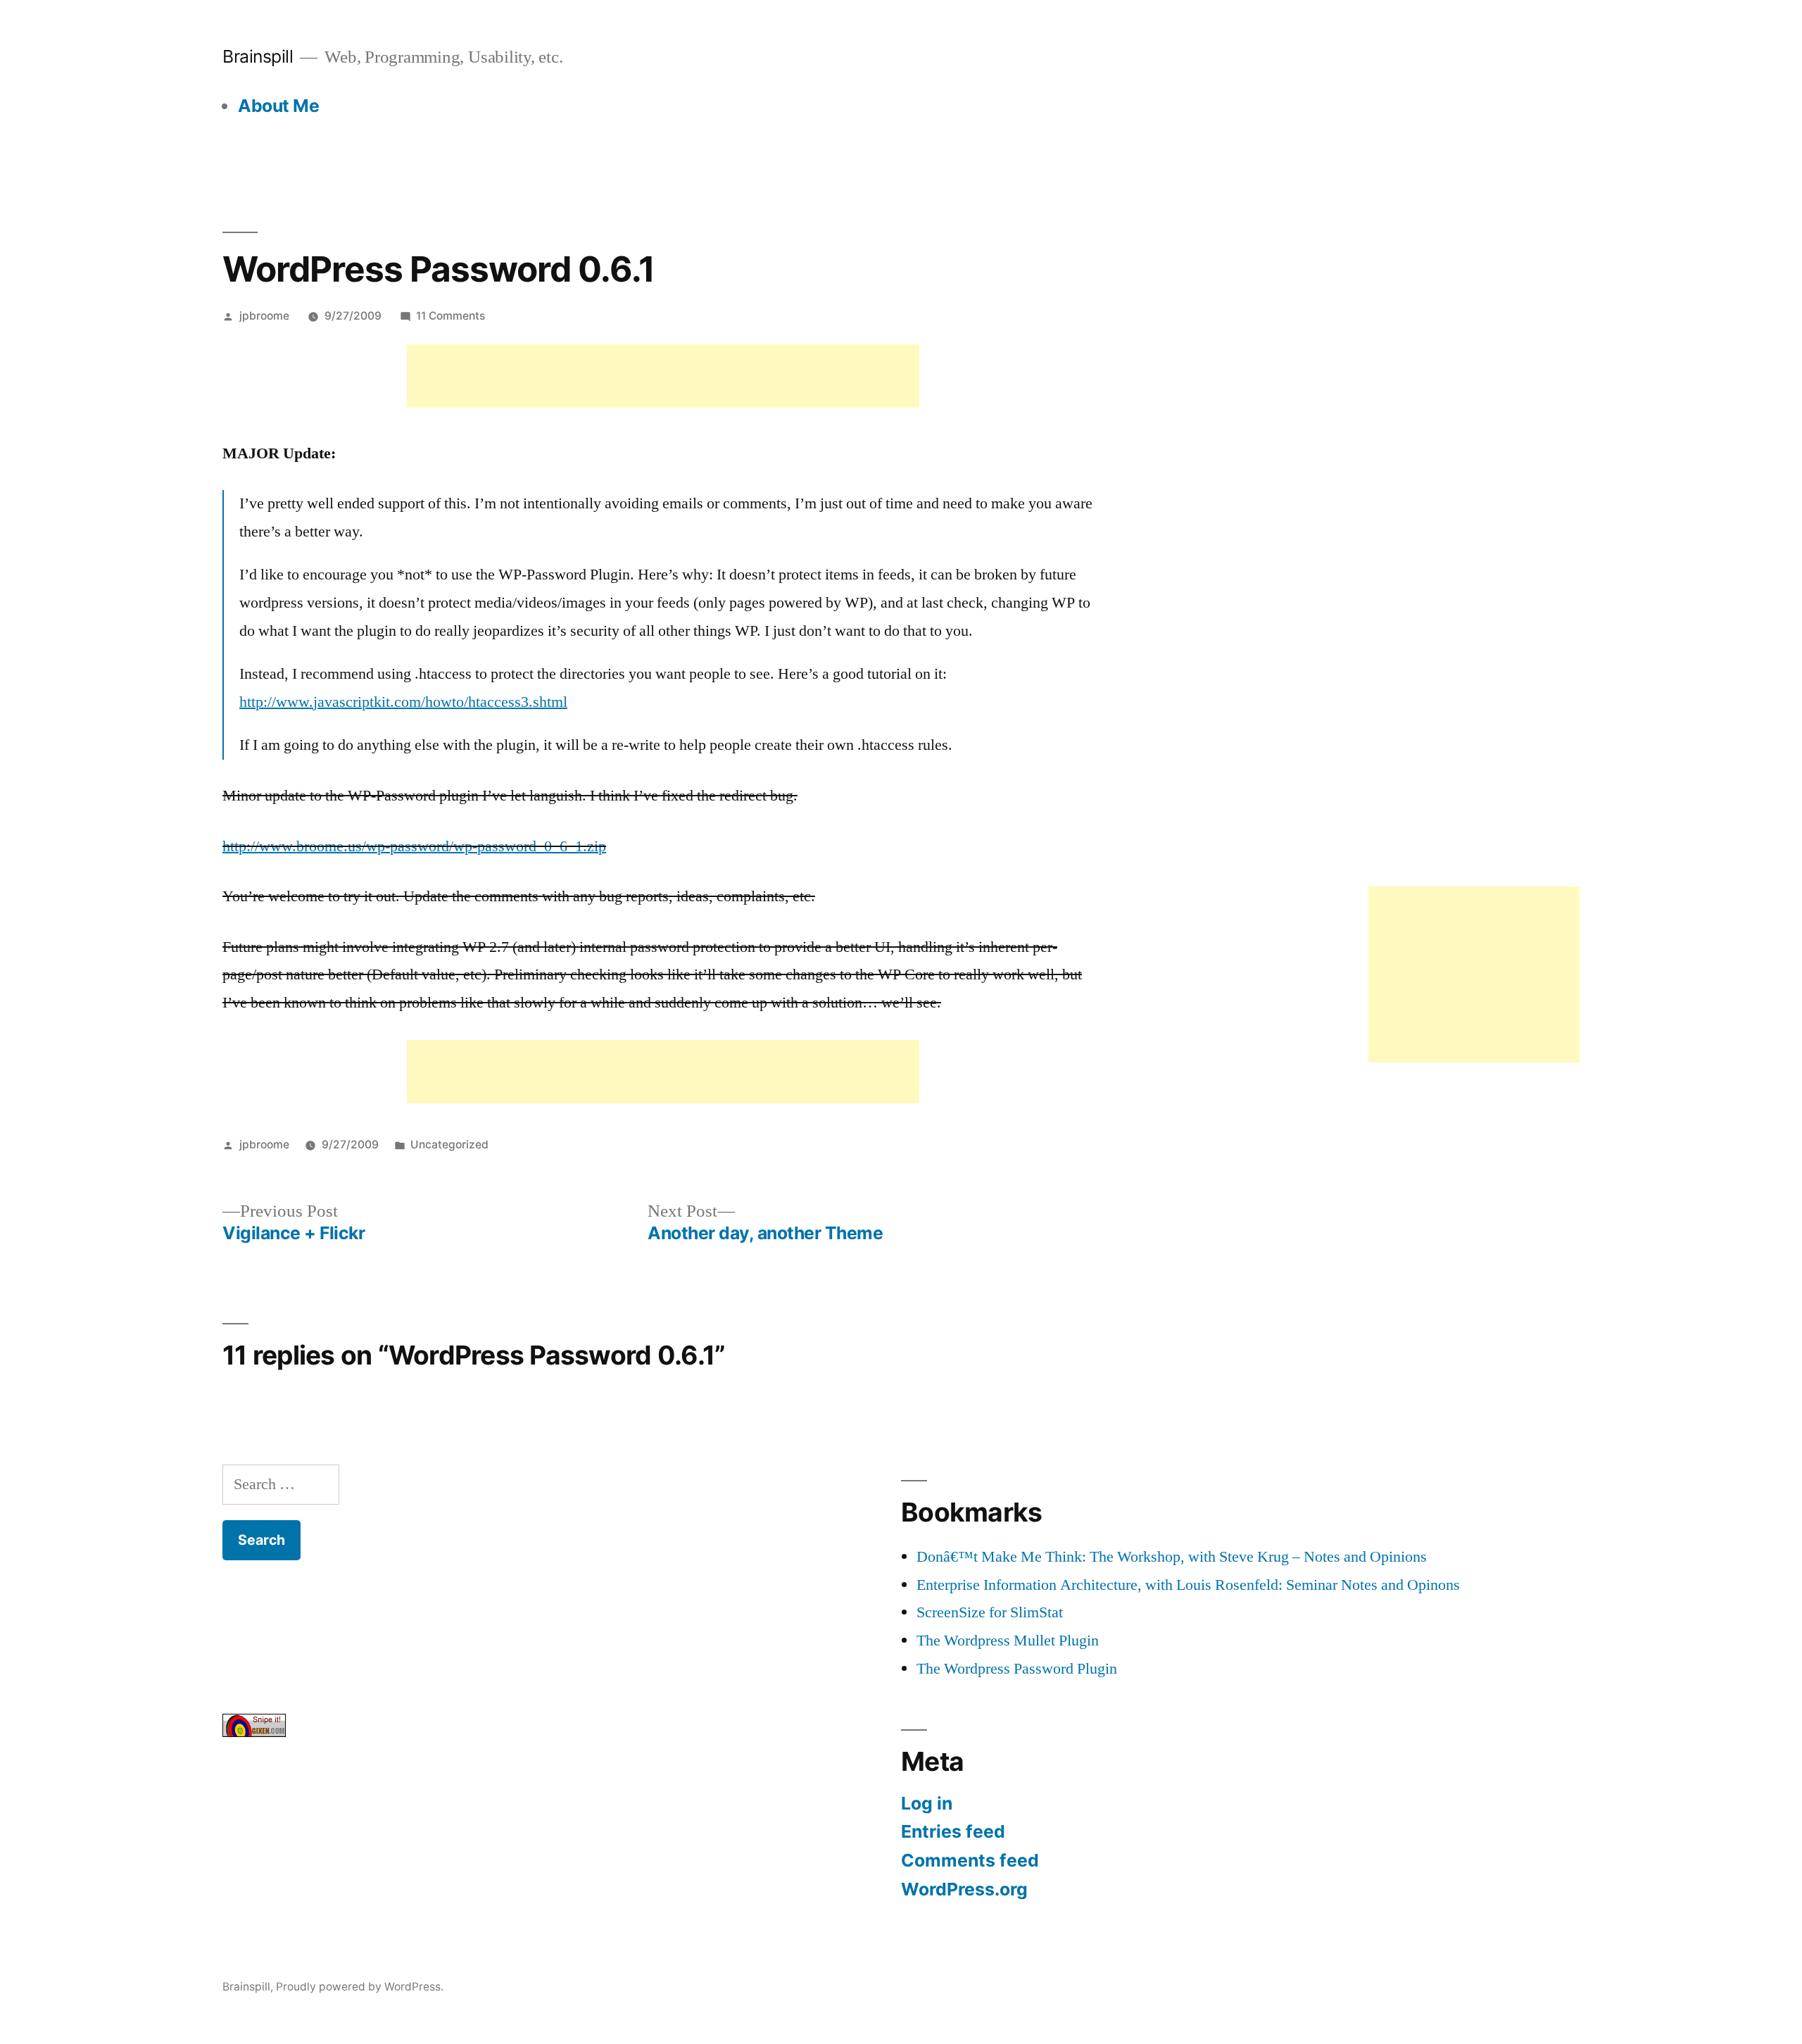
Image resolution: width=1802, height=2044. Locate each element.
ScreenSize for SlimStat (990, 1612)
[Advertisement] (663, 376)
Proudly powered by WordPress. (360, 1987)
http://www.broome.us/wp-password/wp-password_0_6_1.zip (414, 846)
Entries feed (953, 1831)
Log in (927, 1803)
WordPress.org (964, 1889)
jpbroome (264, 316)
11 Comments (450, 316)
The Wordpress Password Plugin (1017, 1669)
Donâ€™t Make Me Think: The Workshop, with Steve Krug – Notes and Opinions (1172, 1557)
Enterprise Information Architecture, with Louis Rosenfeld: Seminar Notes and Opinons (1188, 1585)
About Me (278, 106)
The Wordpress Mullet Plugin (1008, 1641)
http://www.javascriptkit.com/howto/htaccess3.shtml (403, 702)
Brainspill (258, 56)
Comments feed (970, 1860)
